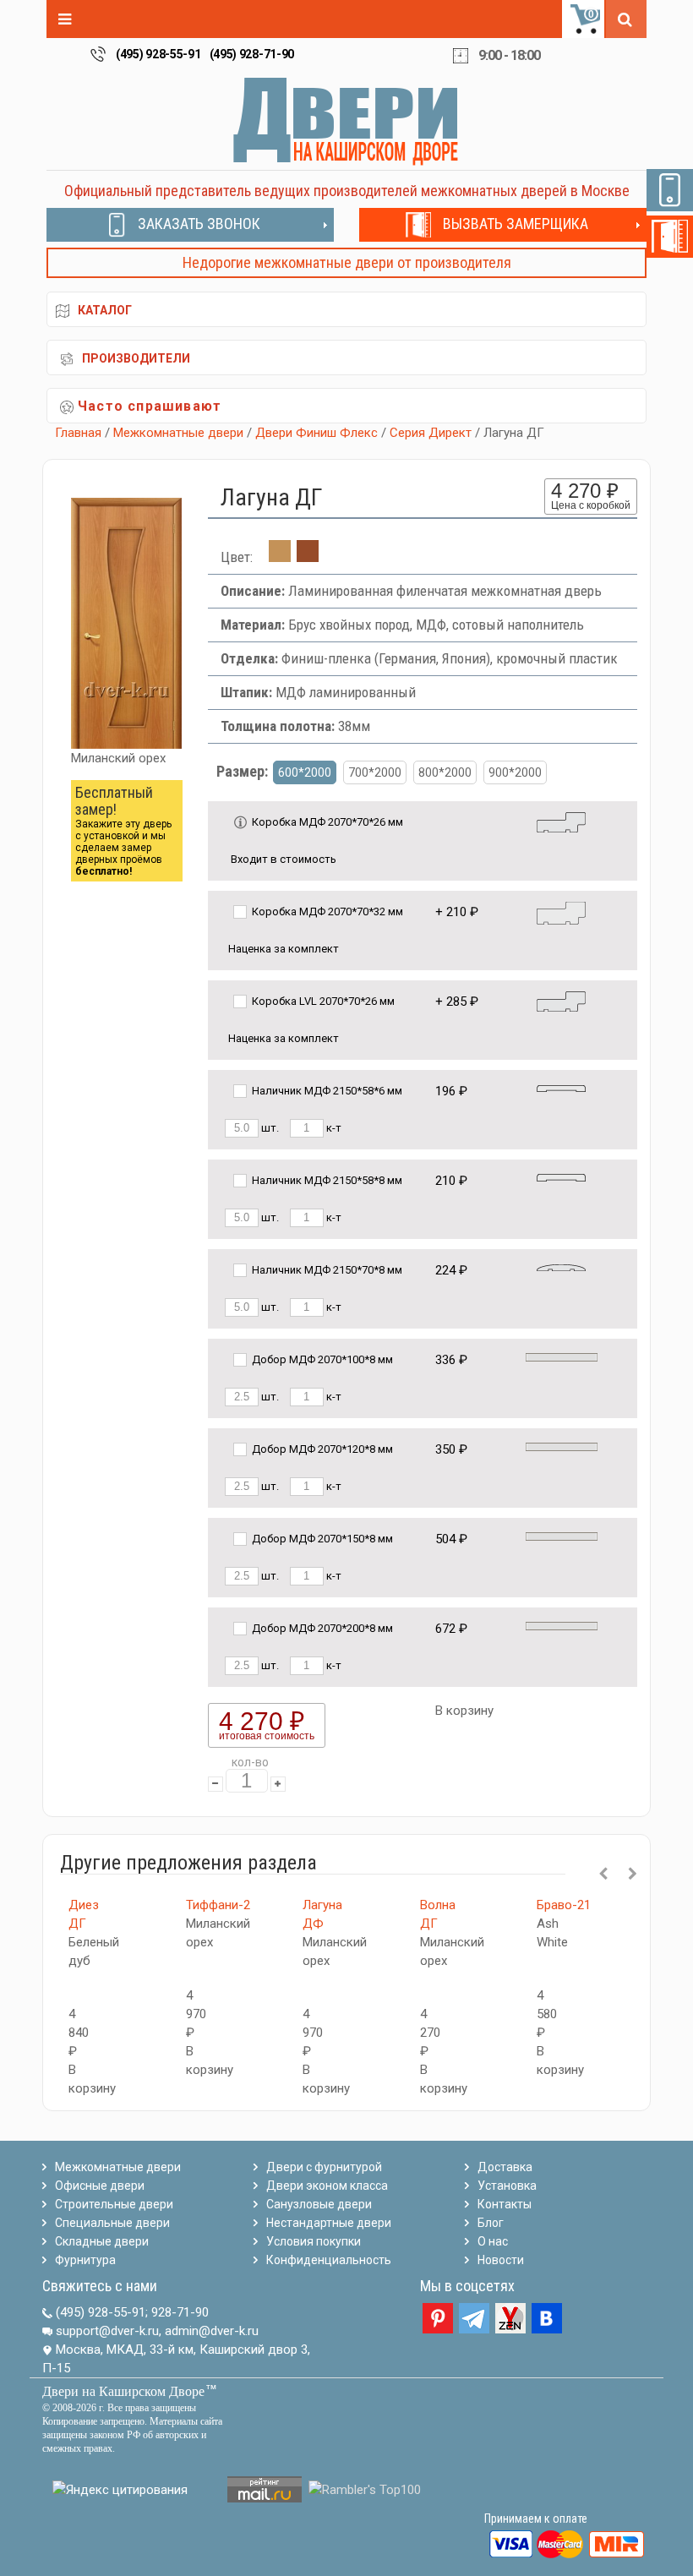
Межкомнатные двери (178, 433)
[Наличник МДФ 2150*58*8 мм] (561, 1177)
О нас (493, 2241)
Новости (501, 2260)
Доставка (505, 2167)
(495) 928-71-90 (252, 54)
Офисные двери (100, 2186)
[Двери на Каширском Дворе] (346, 121)
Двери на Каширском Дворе (123, 2391)
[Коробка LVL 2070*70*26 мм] (561, 1000)
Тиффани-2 (218, 1905)
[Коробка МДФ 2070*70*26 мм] (561, 821)
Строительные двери (114, 2204)
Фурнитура (85, 2260)
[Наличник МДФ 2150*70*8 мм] (561, 1266)
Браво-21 (564, 1905)
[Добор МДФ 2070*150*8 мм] (562, 1535)
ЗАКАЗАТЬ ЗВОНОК (199, 224)
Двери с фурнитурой (324, 2167)
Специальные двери (112, 2223)
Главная (78, 433)
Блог (491, 2223)
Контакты (505, 2204)
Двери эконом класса (327, 2186)
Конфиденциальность (329, 2260)
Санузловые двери (319, 2204)
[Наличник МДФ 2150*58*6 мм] (561, 1087)
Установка (507, 2186)
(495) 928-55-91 (158, 54)
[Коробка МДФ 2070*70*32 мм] (561, 912)
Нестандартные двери (329, 2223)
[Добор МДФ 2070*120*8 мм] (562, 1446)
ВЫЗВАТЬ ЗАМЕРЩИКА (516, 224)
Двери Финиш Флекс (316, 433)
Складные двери (102, 2241)
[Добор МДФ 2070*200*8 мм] (562, 1625)
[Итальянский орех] (308, 557)
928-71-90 (180, 2312)
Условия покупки (314, 2241)
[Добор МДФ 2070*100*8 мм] (562, 1356)
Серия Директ (431, 433)
